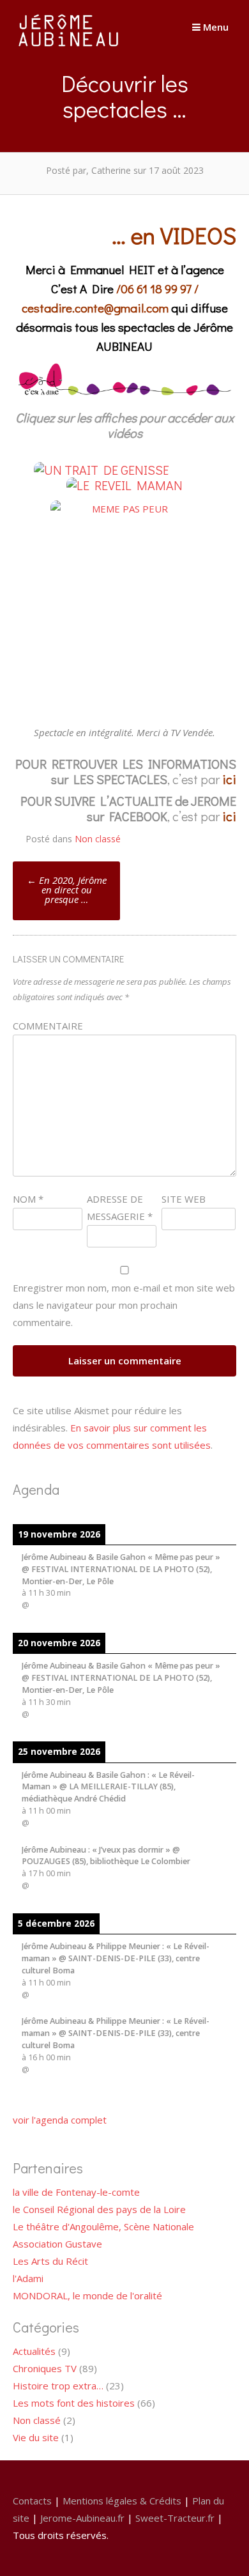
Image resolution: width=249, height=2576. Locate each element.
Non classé (98, 839)
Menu (215, 27)
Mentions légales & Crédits (122, 2501)
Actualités (34, 2351)
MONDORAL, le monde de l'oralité (87, 2295)
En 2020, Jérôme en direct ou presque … (67, 890)
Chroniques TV (45, 2368)
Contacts (32, 2501)
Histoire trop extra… (58, 2386)
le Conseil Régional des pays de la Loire (99, 2209)
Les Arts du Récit (50, 2261)
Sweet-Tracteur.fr (175, 2518)
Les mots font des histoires (74, 2403)
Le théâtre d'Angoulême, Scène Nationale (103, 2226)
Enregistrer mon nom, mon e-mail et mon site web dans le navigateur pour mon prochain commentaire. (124, 1305)
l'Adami (28, 2278)
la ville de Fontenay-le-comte (76, 2192)
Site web (184, 1199)
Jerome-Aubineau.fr (82, 2518)
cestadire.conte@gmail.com (96, 308)
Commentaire (48, 1026)
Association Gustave (57, 2244)
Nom (28, 1199)
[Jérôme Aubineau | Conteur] (69, 46)
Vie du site (36, 2437)
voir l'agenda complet (60, 2120)
